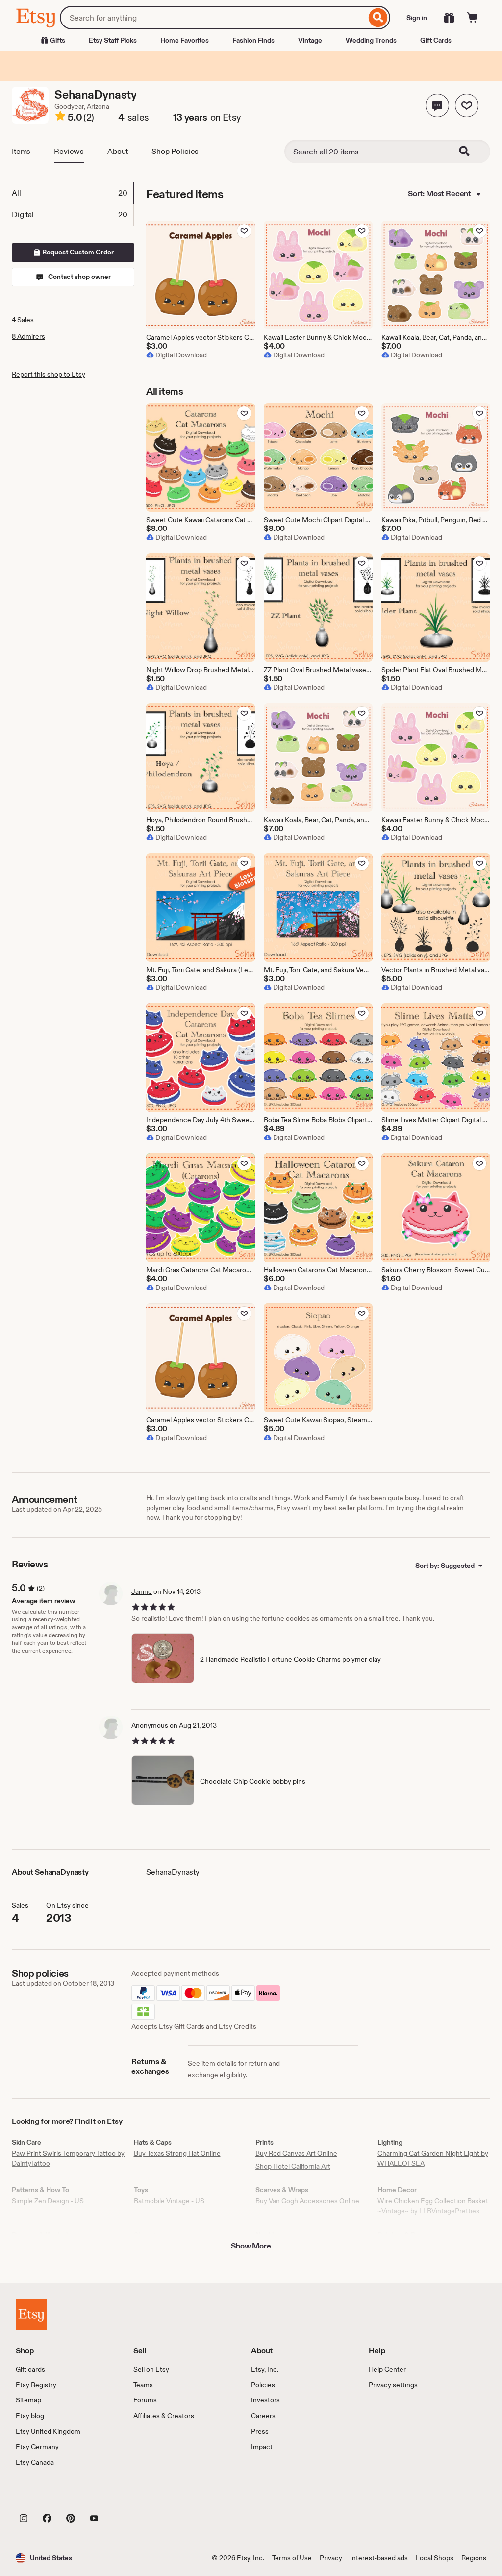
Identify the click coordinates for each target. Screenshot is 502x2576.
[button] (437, 105)
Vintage (310, 40)
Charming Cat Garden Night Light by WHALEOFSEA (433, 2158)
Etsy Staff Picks (113, 40)
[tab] (73, 193)
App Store (49, 2496)
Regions (474, 2558)
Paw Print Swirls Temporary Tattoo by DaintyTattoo (68, 2158)
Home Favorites (185, 40)
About (118, 151)
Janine (142, 1591)
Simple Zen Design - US (48, 2201)
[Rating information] (60, 118)
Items (21, 151)
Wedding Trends (371, 40)
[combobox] (213, 18)
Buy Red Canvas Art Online (296, 2153)
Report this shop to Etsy (49, 374)
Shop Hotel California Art (293, 2166)
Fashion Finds (253, 40)
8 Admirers (28, 336)
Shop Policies (175, 151)
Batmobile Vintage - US (169, 2201)
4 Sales (23, 320)
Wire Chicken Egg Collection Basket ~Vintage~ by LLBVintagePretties (433, 2206)
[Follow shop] (467, 105)
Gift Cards (436, 40)
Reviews (69, 151)
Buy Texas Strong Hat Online (177, 2153)
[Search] (378, 18)
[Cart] (473, 18)
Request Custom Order (77, 252)
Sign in (417, 18)
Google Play (123, 2496)
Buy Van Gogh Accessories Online (307, 2201)
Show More (251, 2246)
